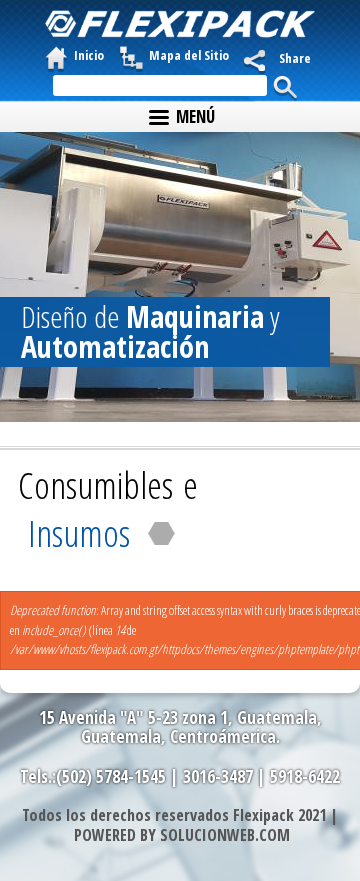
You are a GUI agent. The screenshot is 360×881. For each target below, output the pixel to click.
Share (295, 58)
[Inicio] (180, 24)
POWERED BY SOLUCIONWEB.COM (182, 835)
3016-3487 (218, 776)
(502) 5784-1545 (111, 776)
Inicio (89, 55)
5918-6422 (305, 776)
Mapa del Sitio (189, 55)
